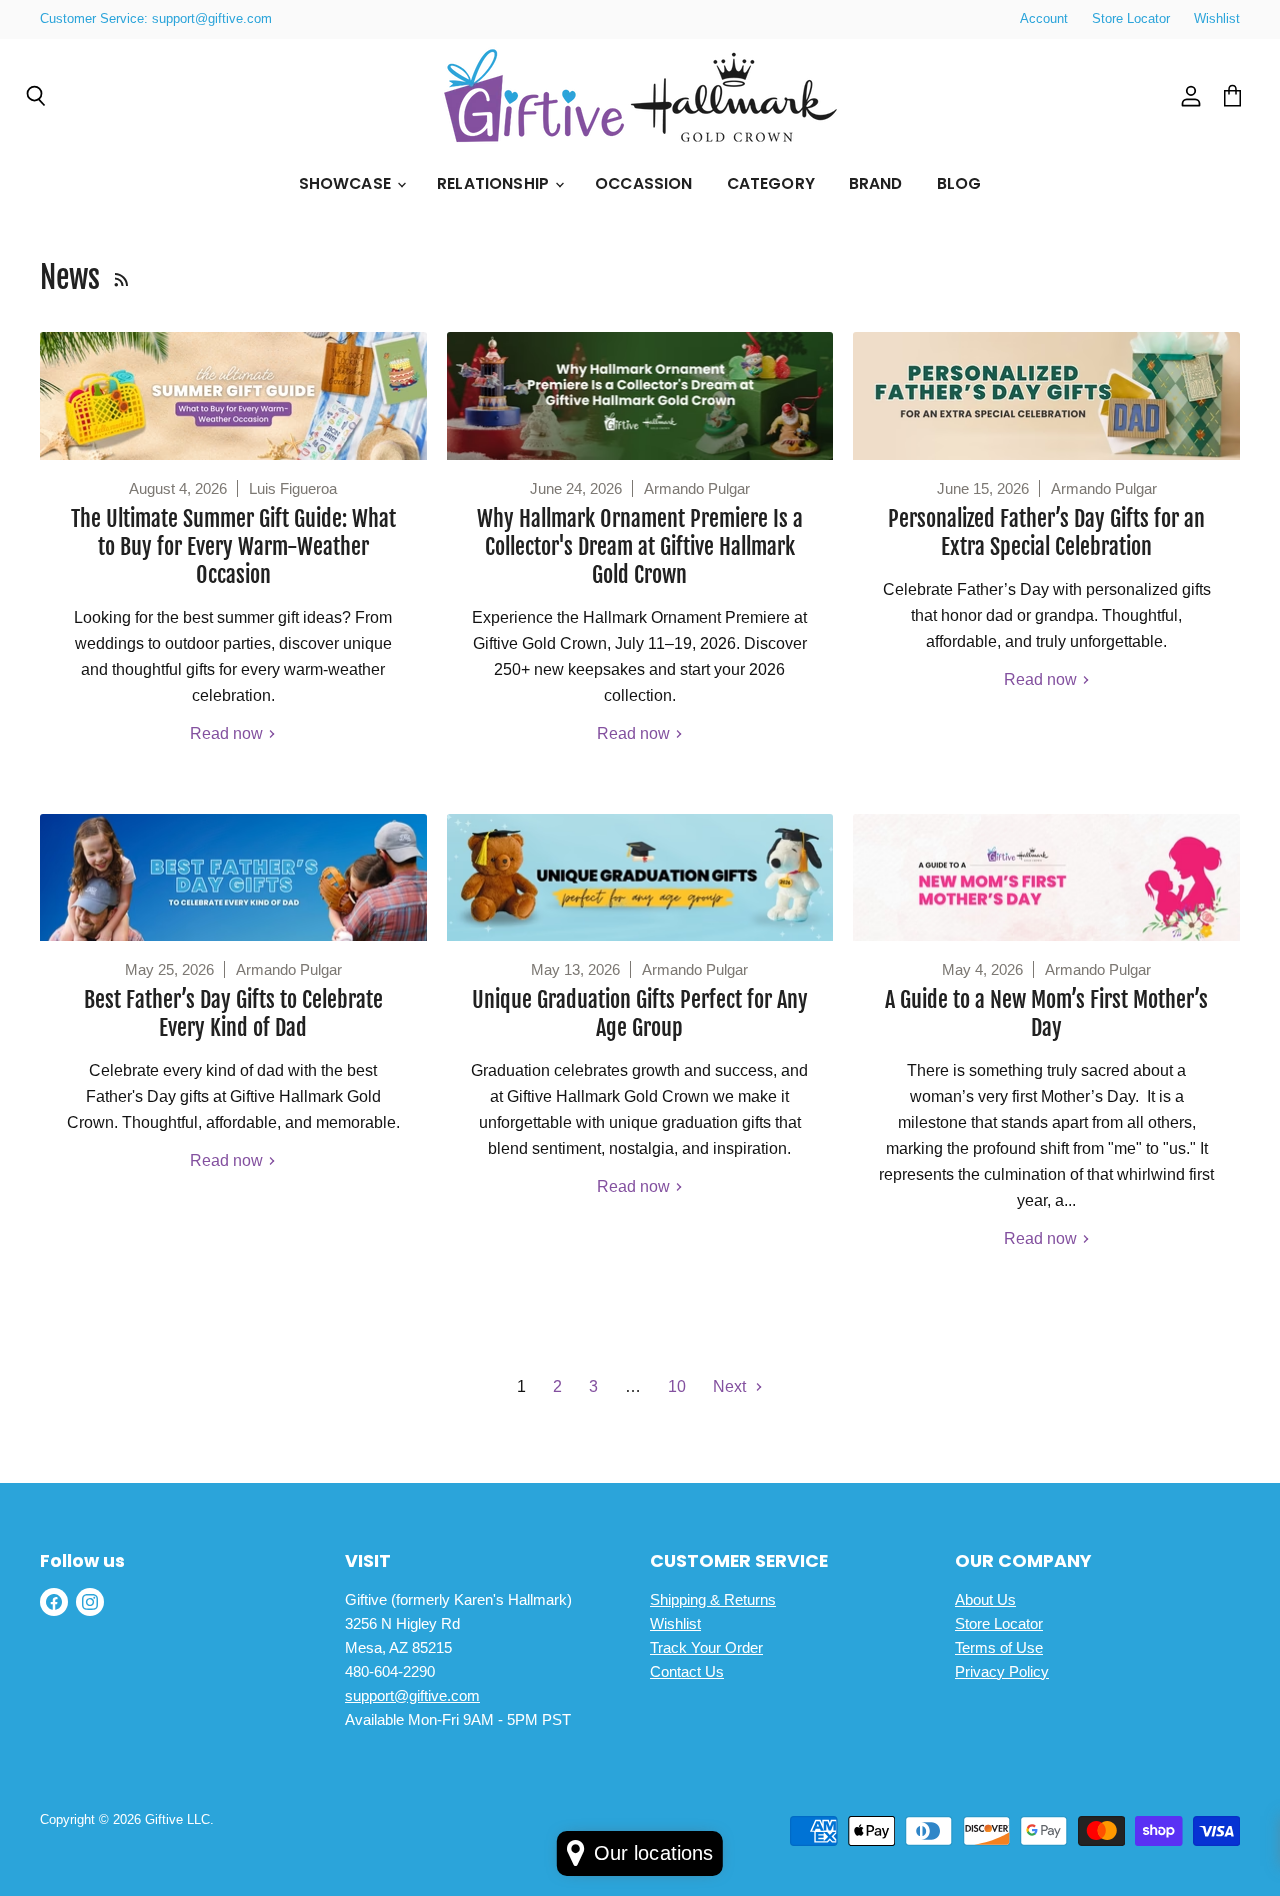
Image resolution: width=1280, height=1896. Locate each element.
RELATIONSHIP (495, 183)
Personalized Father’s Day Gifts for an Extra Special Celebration (1046, 532)
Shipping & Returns (713, 1599)
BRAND (876, 183)
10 (677, 1386)
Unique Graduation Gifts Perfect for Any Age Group (640, 1013)
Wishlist (1217, 19)
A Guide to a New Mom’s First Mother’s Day (1046, 1013)
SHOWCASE (347, 183)
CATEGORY (771, 183)
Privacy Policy (1002, 1671)
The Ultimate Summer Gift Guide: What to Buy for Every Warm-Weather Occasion (233, 546)
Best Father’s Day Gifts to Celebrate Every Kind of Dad (233, 1013)
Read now (228, 733)
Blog (959, 183)
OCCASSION (643, 183)
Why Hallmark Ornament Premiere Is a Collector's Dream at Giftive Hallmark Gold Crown (640, 546)
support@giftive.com (412, 1695)
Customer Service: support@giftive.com (156, 19)
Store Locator (1131, 19)
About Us (985, 1599)
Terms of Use (999, 1647)
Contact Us (687, 1671)
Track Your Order (706, 1647)
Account (1044, 19)
